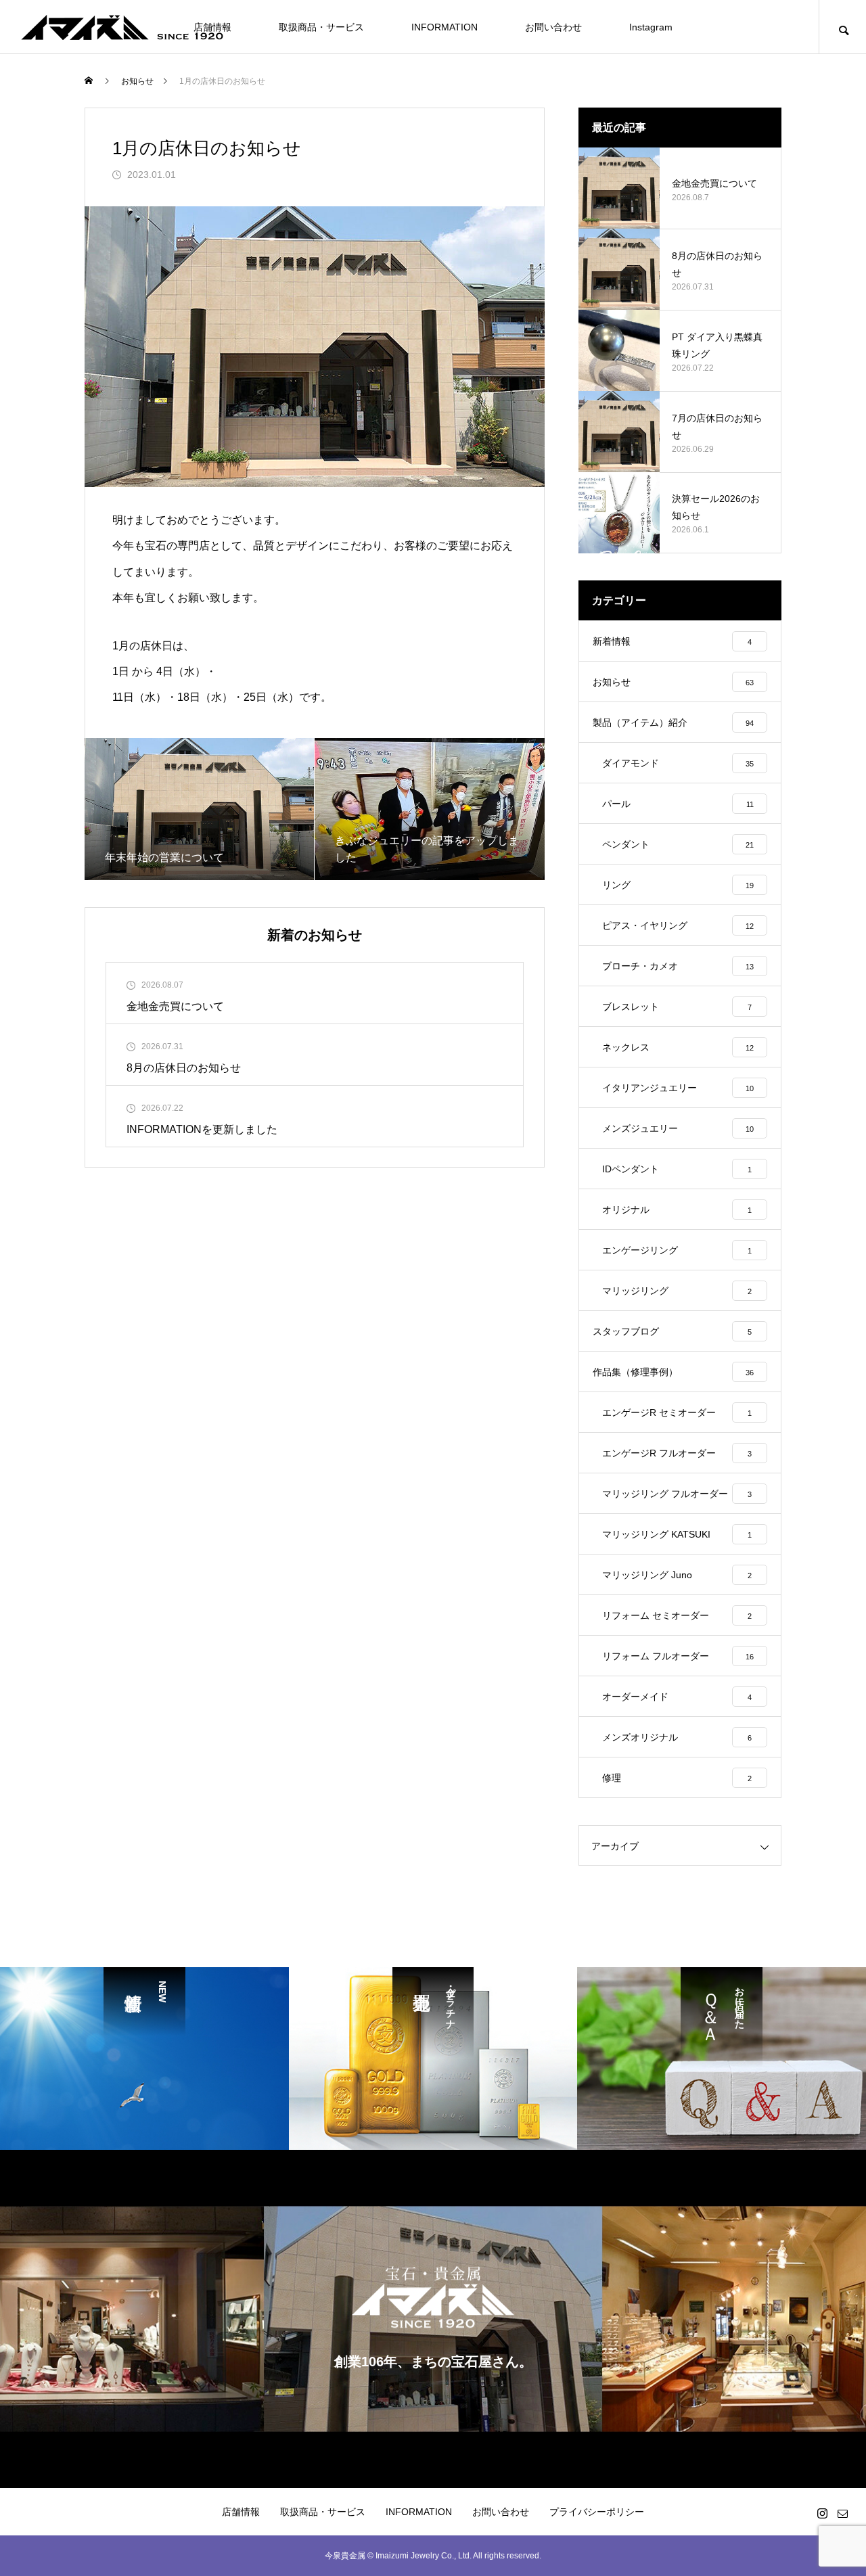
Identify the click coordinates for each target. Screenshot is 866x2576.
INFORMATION (445, 27)
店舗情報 (241, 2512)
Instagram (651, 27)
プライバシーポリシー (597, 2512)
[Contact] (842, 2513)
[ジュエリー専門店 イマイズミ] (122, 27)
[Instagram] (822, 2513)
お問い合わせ (553, 27)
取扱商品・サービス (321, 27)
